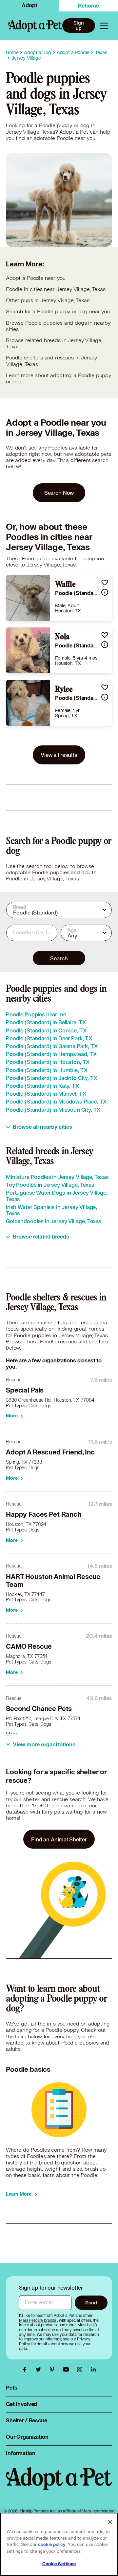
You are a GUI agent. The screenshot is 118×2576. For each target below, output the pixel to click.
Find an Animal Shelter (59, 1839)
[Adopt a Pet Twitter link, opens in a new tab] (40, 2370)
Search (59, 958)
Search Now (59, 493)
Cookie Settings (59, 2564)
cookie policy (52, 2545)
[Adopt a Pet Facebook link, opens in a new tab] (26, 2370)
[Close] (110, 2522)
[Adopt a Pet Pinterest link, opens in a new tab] (54, 2370)
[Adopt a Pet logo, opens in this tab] (59, 2485)
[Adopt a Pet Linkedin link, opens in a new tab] (93, 2370)
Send (91, 2303)
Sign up (79, 26)
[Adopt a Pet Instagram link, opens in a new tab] (81, 2370)
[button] (105, 582)
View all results (59, 755)
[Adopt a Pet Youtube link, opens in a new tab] (68, 2370)
